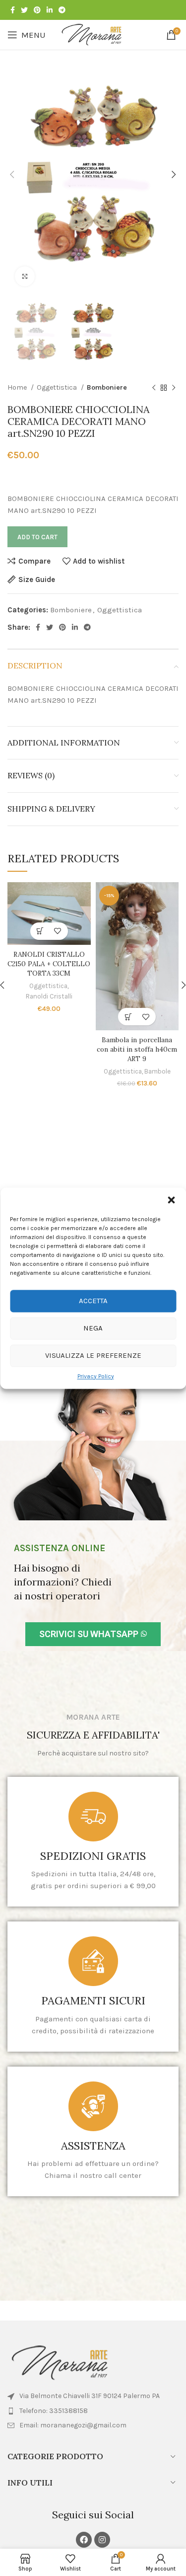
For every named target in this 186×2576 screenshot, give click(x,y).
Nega (93, 1328)
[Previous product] (154, 388)
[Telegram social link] (62, 10)
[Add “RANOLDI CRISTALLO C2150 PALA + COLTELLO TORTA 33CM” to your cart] (40, 931)
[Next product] (174, 388)
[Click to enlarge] (25, 276)
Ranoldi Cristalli (49, 996)
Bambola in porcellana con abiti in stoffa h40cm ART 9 (137, 1049)
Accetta (93, 1301)
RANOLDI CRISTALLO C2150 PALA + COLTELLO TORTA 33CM (49, 964)
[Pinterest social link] (37, 10)
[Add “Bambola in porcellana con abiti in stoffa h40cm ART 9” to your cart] (128, 1017)
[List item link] (93, 2411)
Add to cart (37, 537)
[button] (171, 1200)
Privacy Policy (96, 1376)
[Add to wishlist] (58, 931)
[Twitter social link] (24, 10)
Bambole (157, 1071)
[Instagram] (102, 2540)
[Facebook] (84, 2540)
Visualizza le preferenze (93, 1355)
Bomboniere (107, 387)
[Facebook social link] (13, 10)
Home (18, 387)
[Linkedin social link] (50, 10)
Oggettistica (58, 387)
